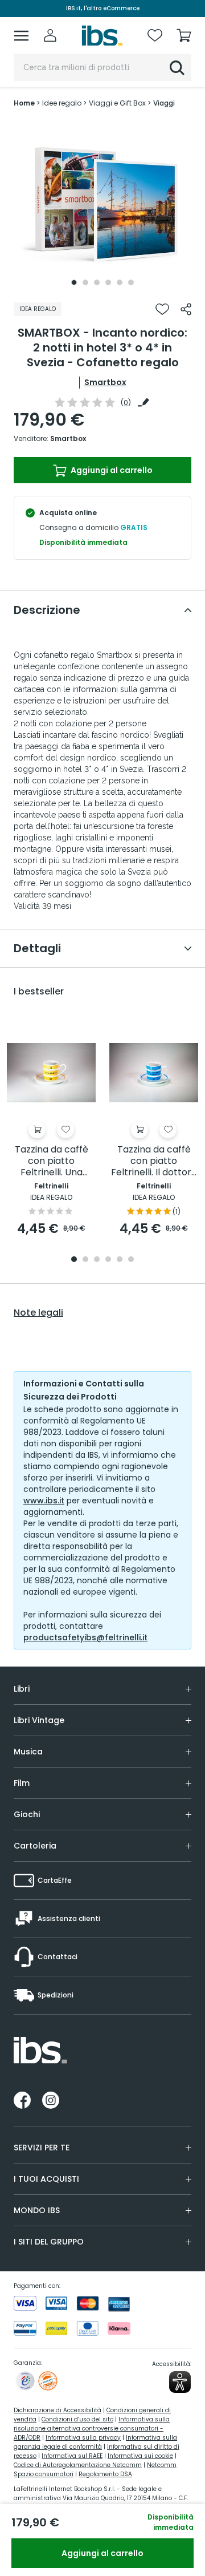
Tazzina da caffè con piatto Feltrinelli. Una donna (52, 1161)
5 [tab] (120, 282)
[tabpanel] (102, 205)
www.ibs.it (44, 1501)
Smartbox (105, 382)
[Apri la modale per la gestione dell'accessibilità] (180, 2382)
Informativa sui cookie (140, 2456)
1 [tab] (74, 282)
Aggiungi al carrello (111, 470)
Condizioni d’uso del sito (77, 2419)
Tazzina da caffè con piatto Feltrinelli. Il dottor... (154, 1161)
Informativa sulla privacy (83, 2438)
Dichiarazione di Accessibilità (58, 2410)
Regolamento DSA (105, 2474)
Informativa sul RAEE (72, 2456)
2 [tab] (85, 282)
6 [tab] (131, 282)
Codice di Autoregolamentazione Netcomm (78, 2465)
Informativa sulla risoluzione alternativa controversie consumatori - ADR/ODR (92, 2429)
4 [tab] (108, 282)
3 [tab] (97, 282)
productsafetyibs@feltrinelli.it (85, 1637)
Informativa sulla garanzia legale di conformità (95, 2442)
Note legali (38, 1313)
